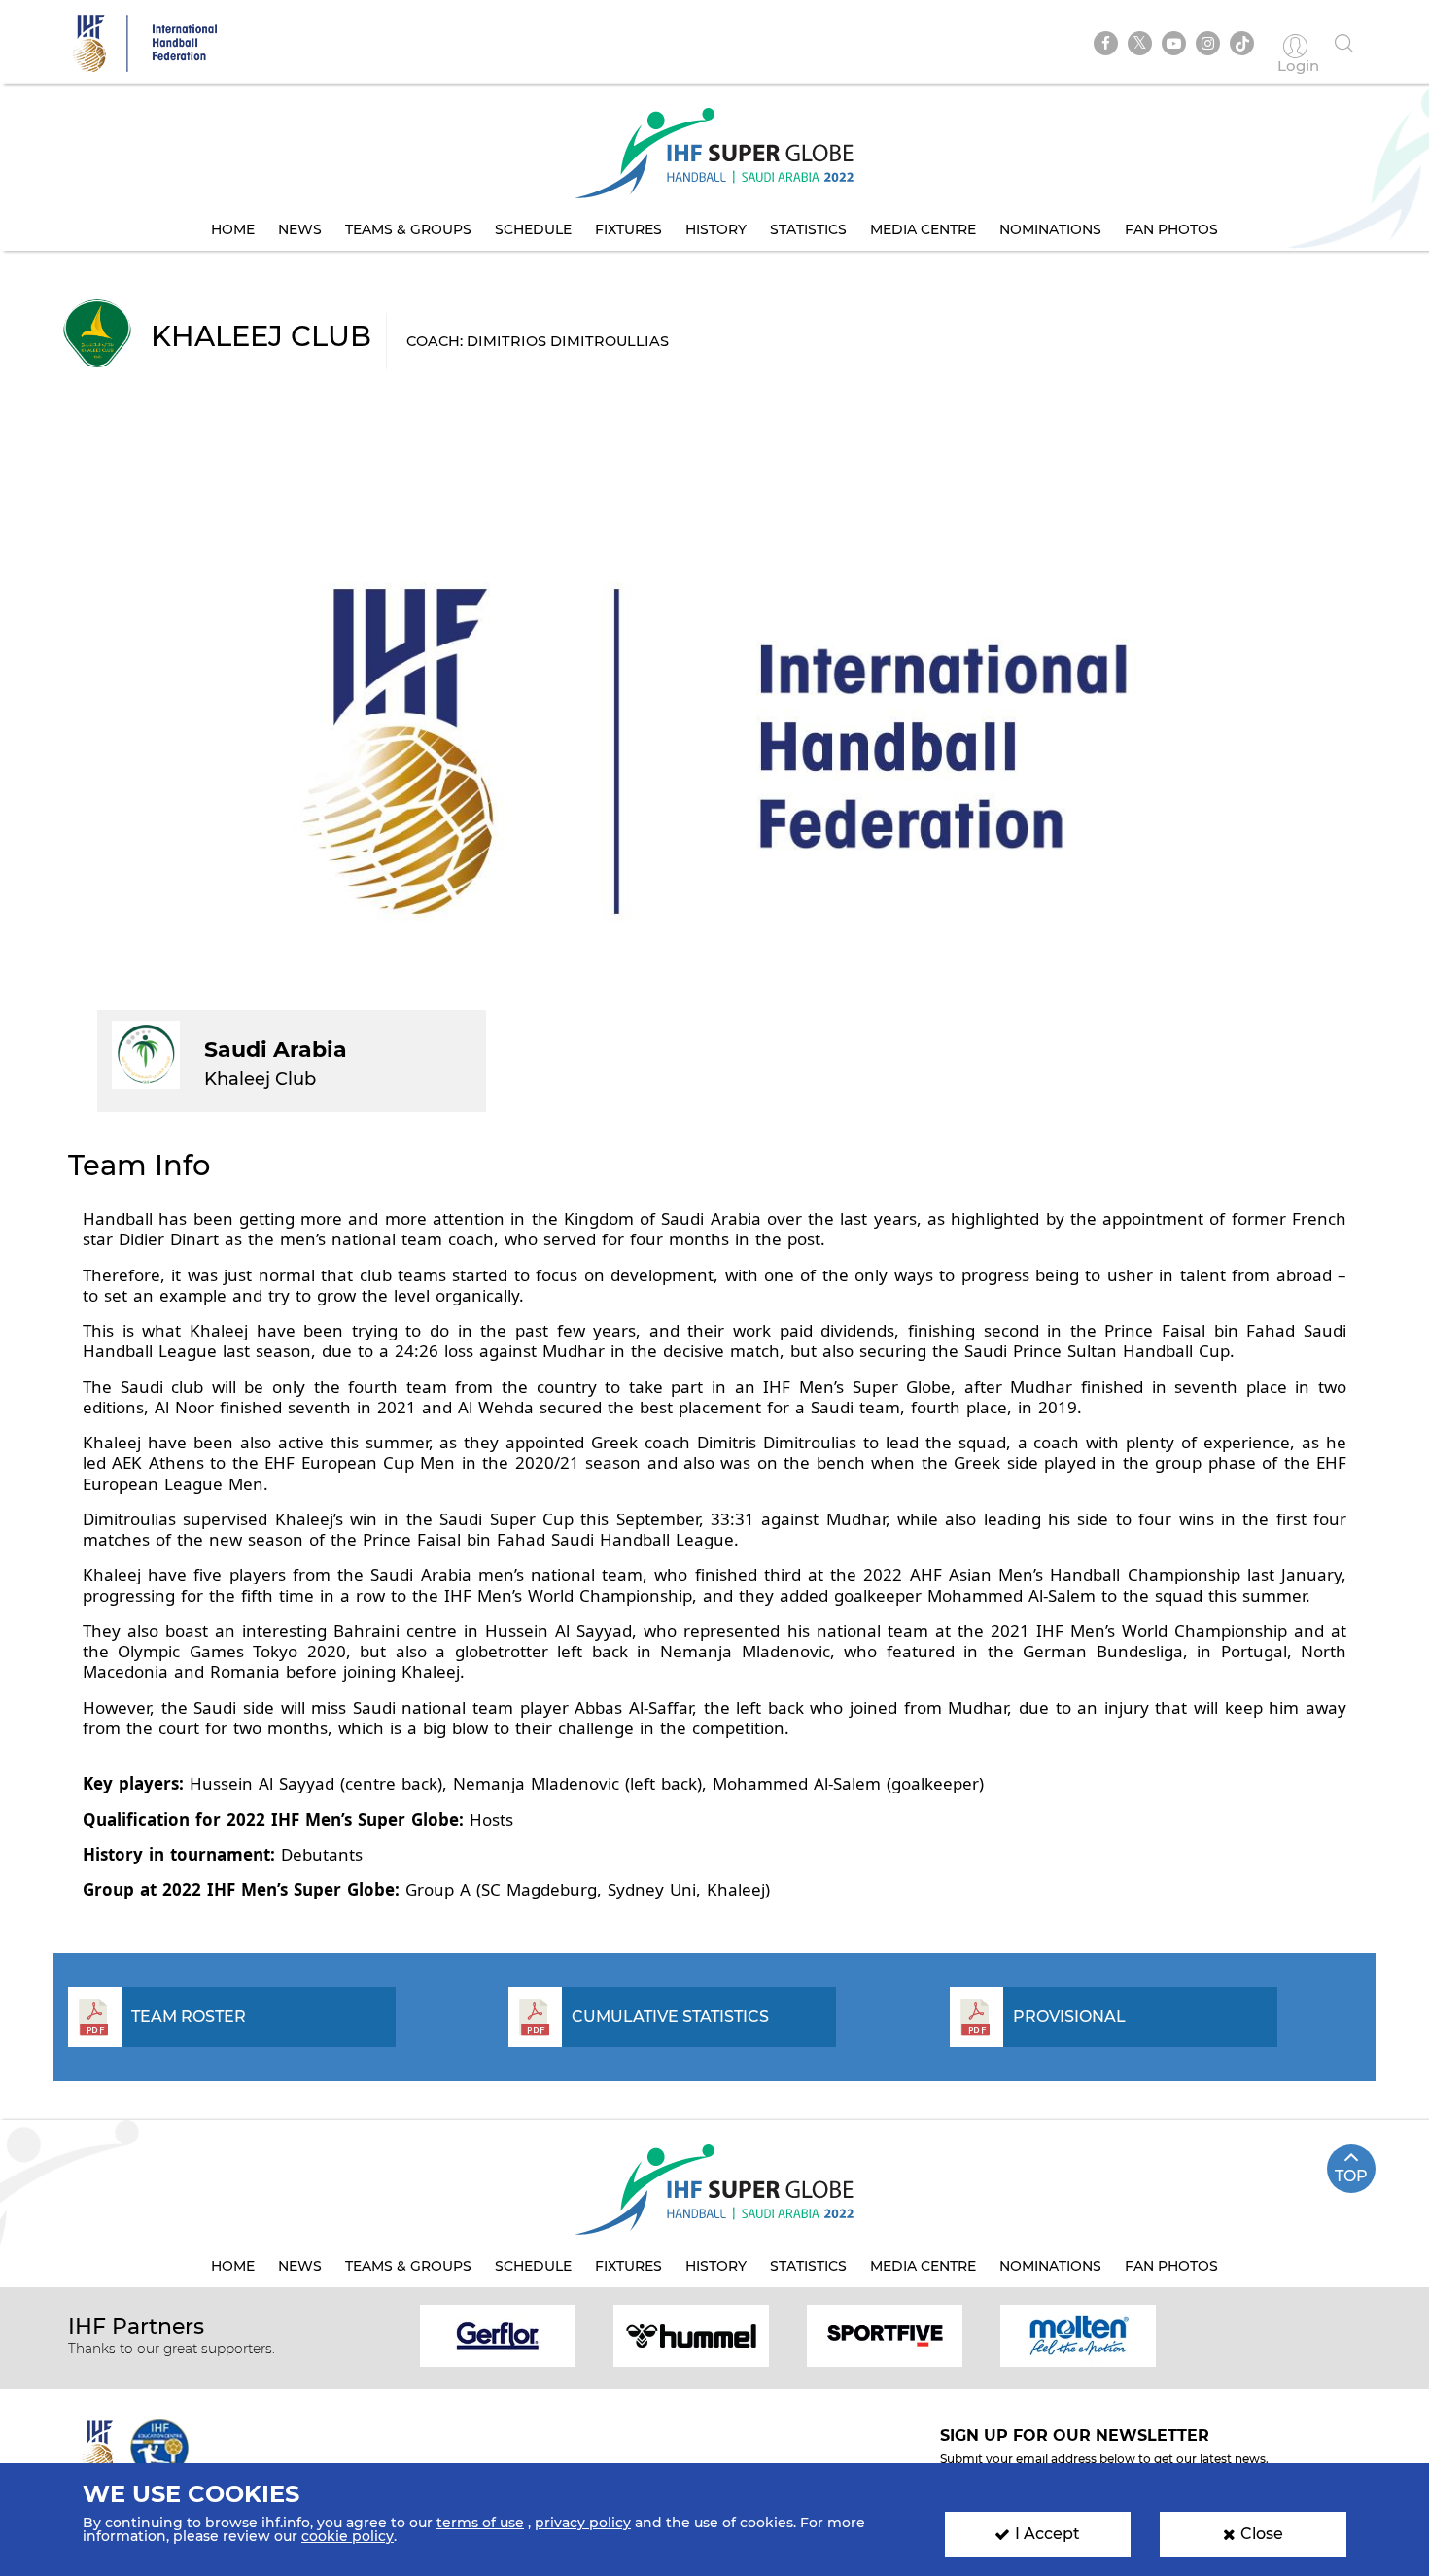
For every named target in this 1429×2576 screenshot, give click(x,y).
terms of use (480, 2523)
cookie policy (348, 2536)
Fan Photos (1171, 229)
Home (233, 229)
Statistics (808, 229)
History (716, 229)
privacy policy (583, 2523)
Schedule (533, 229)
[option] (498, 2334)
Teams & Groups (408, 229)
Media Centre (923, 229)
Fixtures (628, 229)
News (300, 229)
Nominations (1050, 229)
